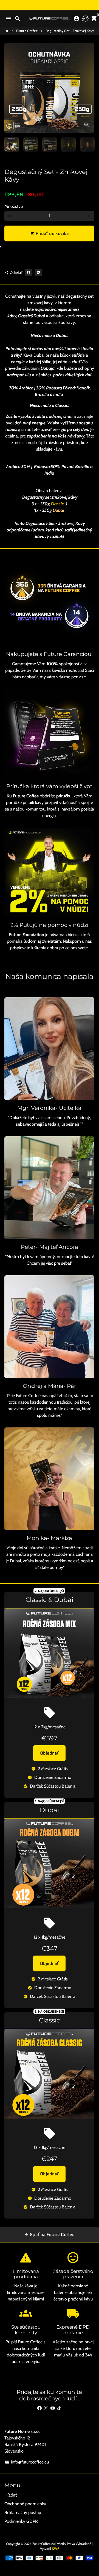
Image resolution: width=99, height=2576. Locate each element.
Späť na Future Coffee (49, 2235)
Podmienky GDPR (21, 2521)
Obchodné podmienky (25, 2504)
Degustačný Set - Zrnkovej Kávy (70, 31)
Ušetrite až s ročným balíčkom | (49, 8)
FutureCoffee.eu (43, 2544)
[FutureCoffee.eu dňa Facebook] (39, 2408)
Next (89, 88)
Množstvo (14, 206)
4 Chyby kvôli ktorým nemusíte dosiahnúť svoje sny (49, 12)
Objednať (49, 1753)
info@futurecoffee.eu (27, 2462)
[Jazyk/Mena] (85, 19)
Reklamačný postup (23, 2513)
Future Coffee (27, 31)
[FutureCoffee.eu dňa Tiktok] (59, 2408)
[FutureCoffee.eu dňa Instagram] (46, 2408)
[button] (49, 249)
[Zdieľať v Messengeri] (38, 273)
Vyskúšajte (49, 3)
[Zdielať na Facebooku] (29, 273)
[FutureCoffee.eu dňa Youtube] (53, 2408)
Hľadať (11, 2495)
